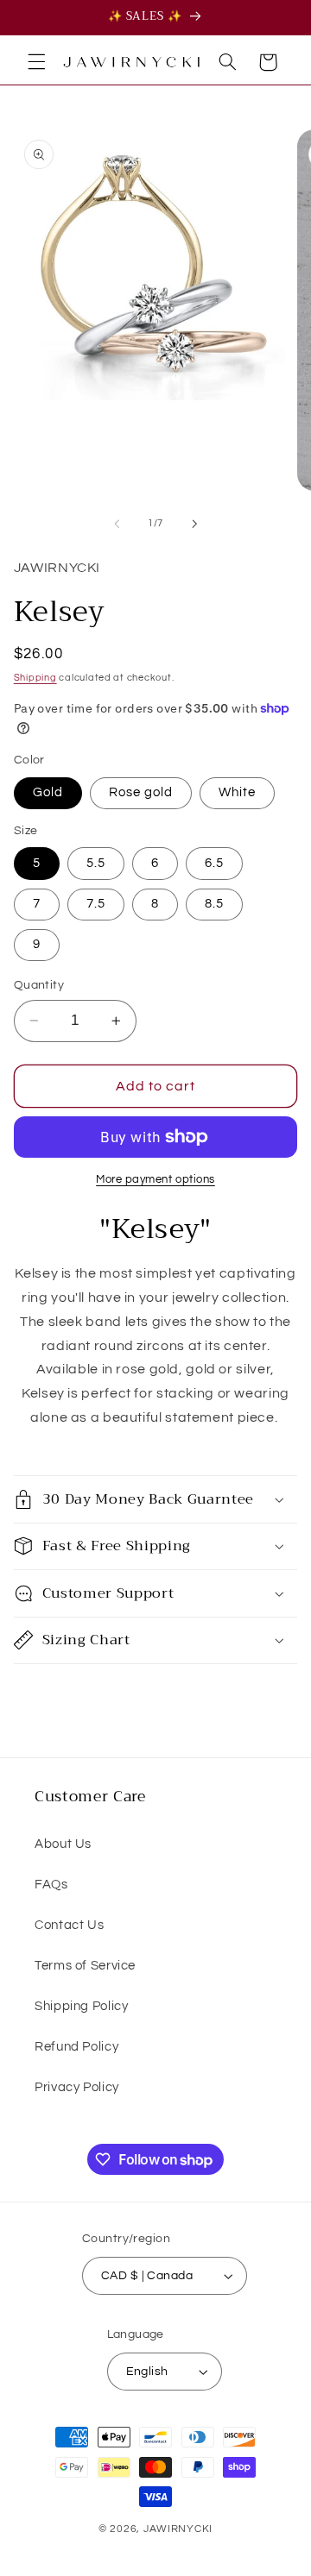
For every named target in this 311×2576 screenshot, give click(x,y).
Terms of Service (85, 1966)
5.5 (96, 863)
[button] (36, 62)
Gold (48, 792)
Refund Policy (76, 2047)
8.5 (214, 904)
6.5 (214, 863)
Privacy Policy (77, 2087)
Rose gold (141, 792)
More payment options (155, 1180)
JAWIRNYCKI (178, 2529)
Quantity (39, 985)
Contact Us (69, 1925)
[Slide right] (194, 524)
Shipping (35, 678)
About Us (63, 1844)
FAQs (51, 1885)
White (237, 792)
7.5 (96, 904)
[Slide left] (117, 524)
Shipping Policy (81, 2006)
